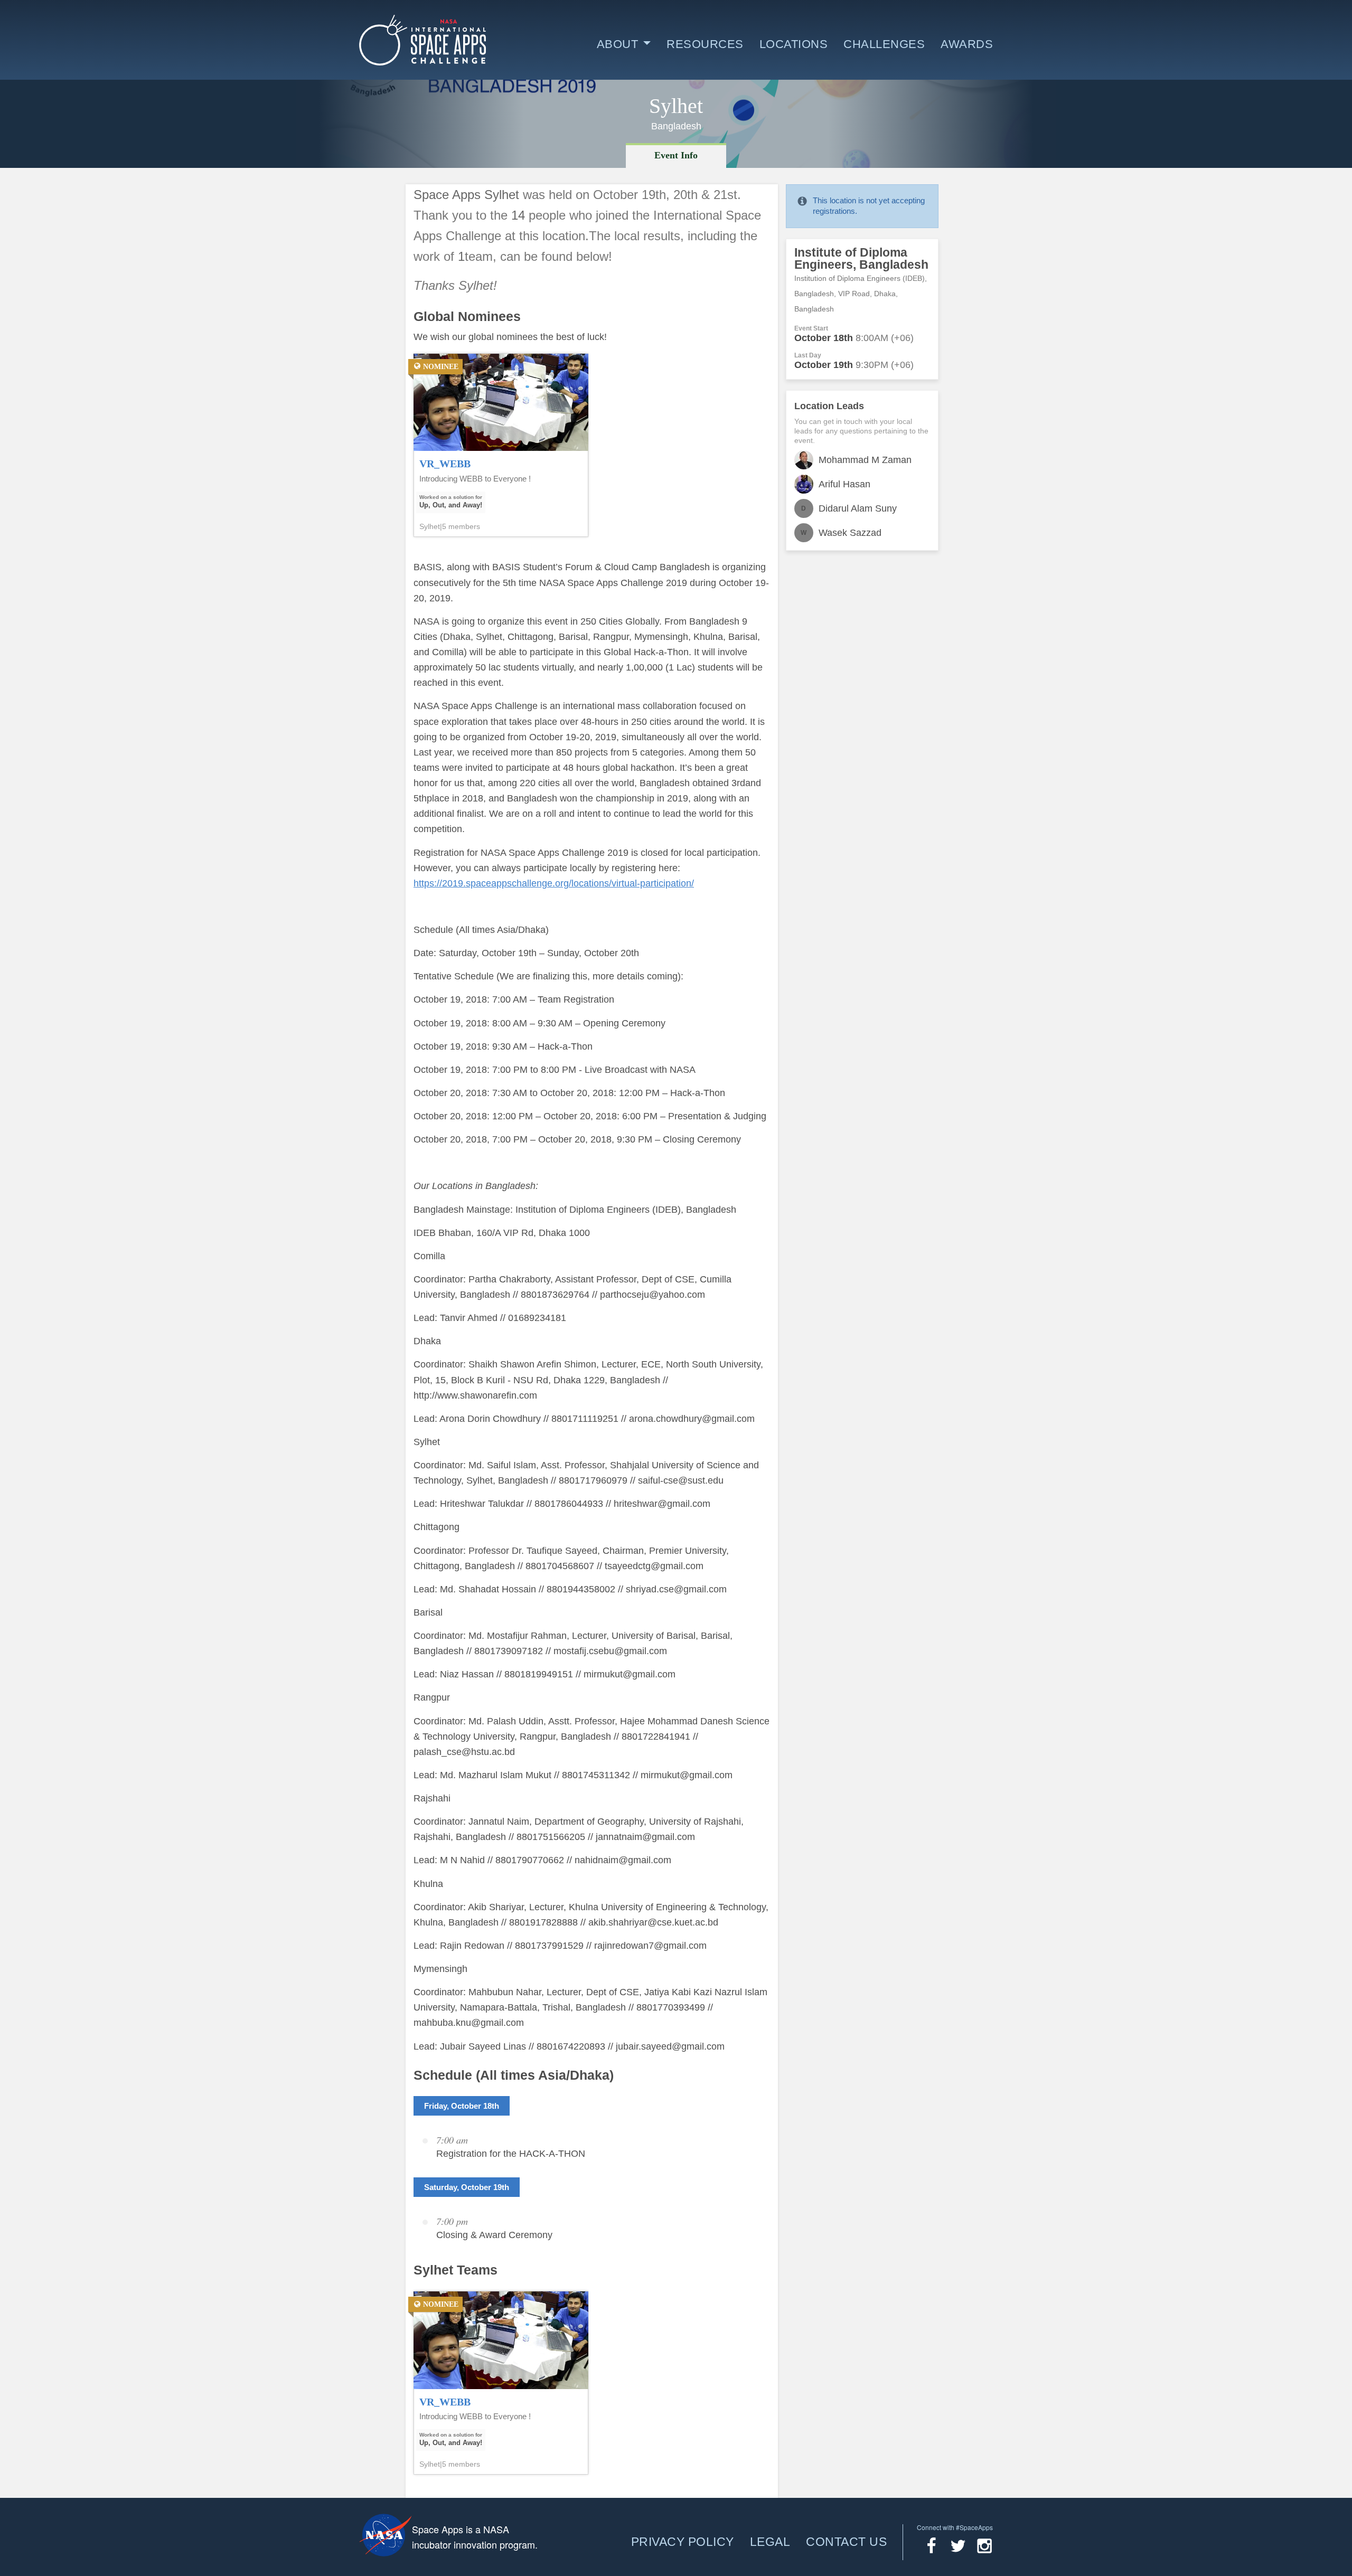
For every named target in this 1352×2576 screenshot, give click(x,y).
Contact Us (846, 2542)
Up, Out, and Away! (451, 505)
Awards (967, 44)
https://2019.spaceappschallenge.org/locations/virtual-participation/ (554, 883)
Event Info (676, 155)
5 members (461, 526)
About (618, 44)
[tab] (676, 155)
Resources (705, 44)
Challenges (884, 44)
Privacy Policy (683, 2542)
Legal (770, 2542)
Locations (794, 44)
